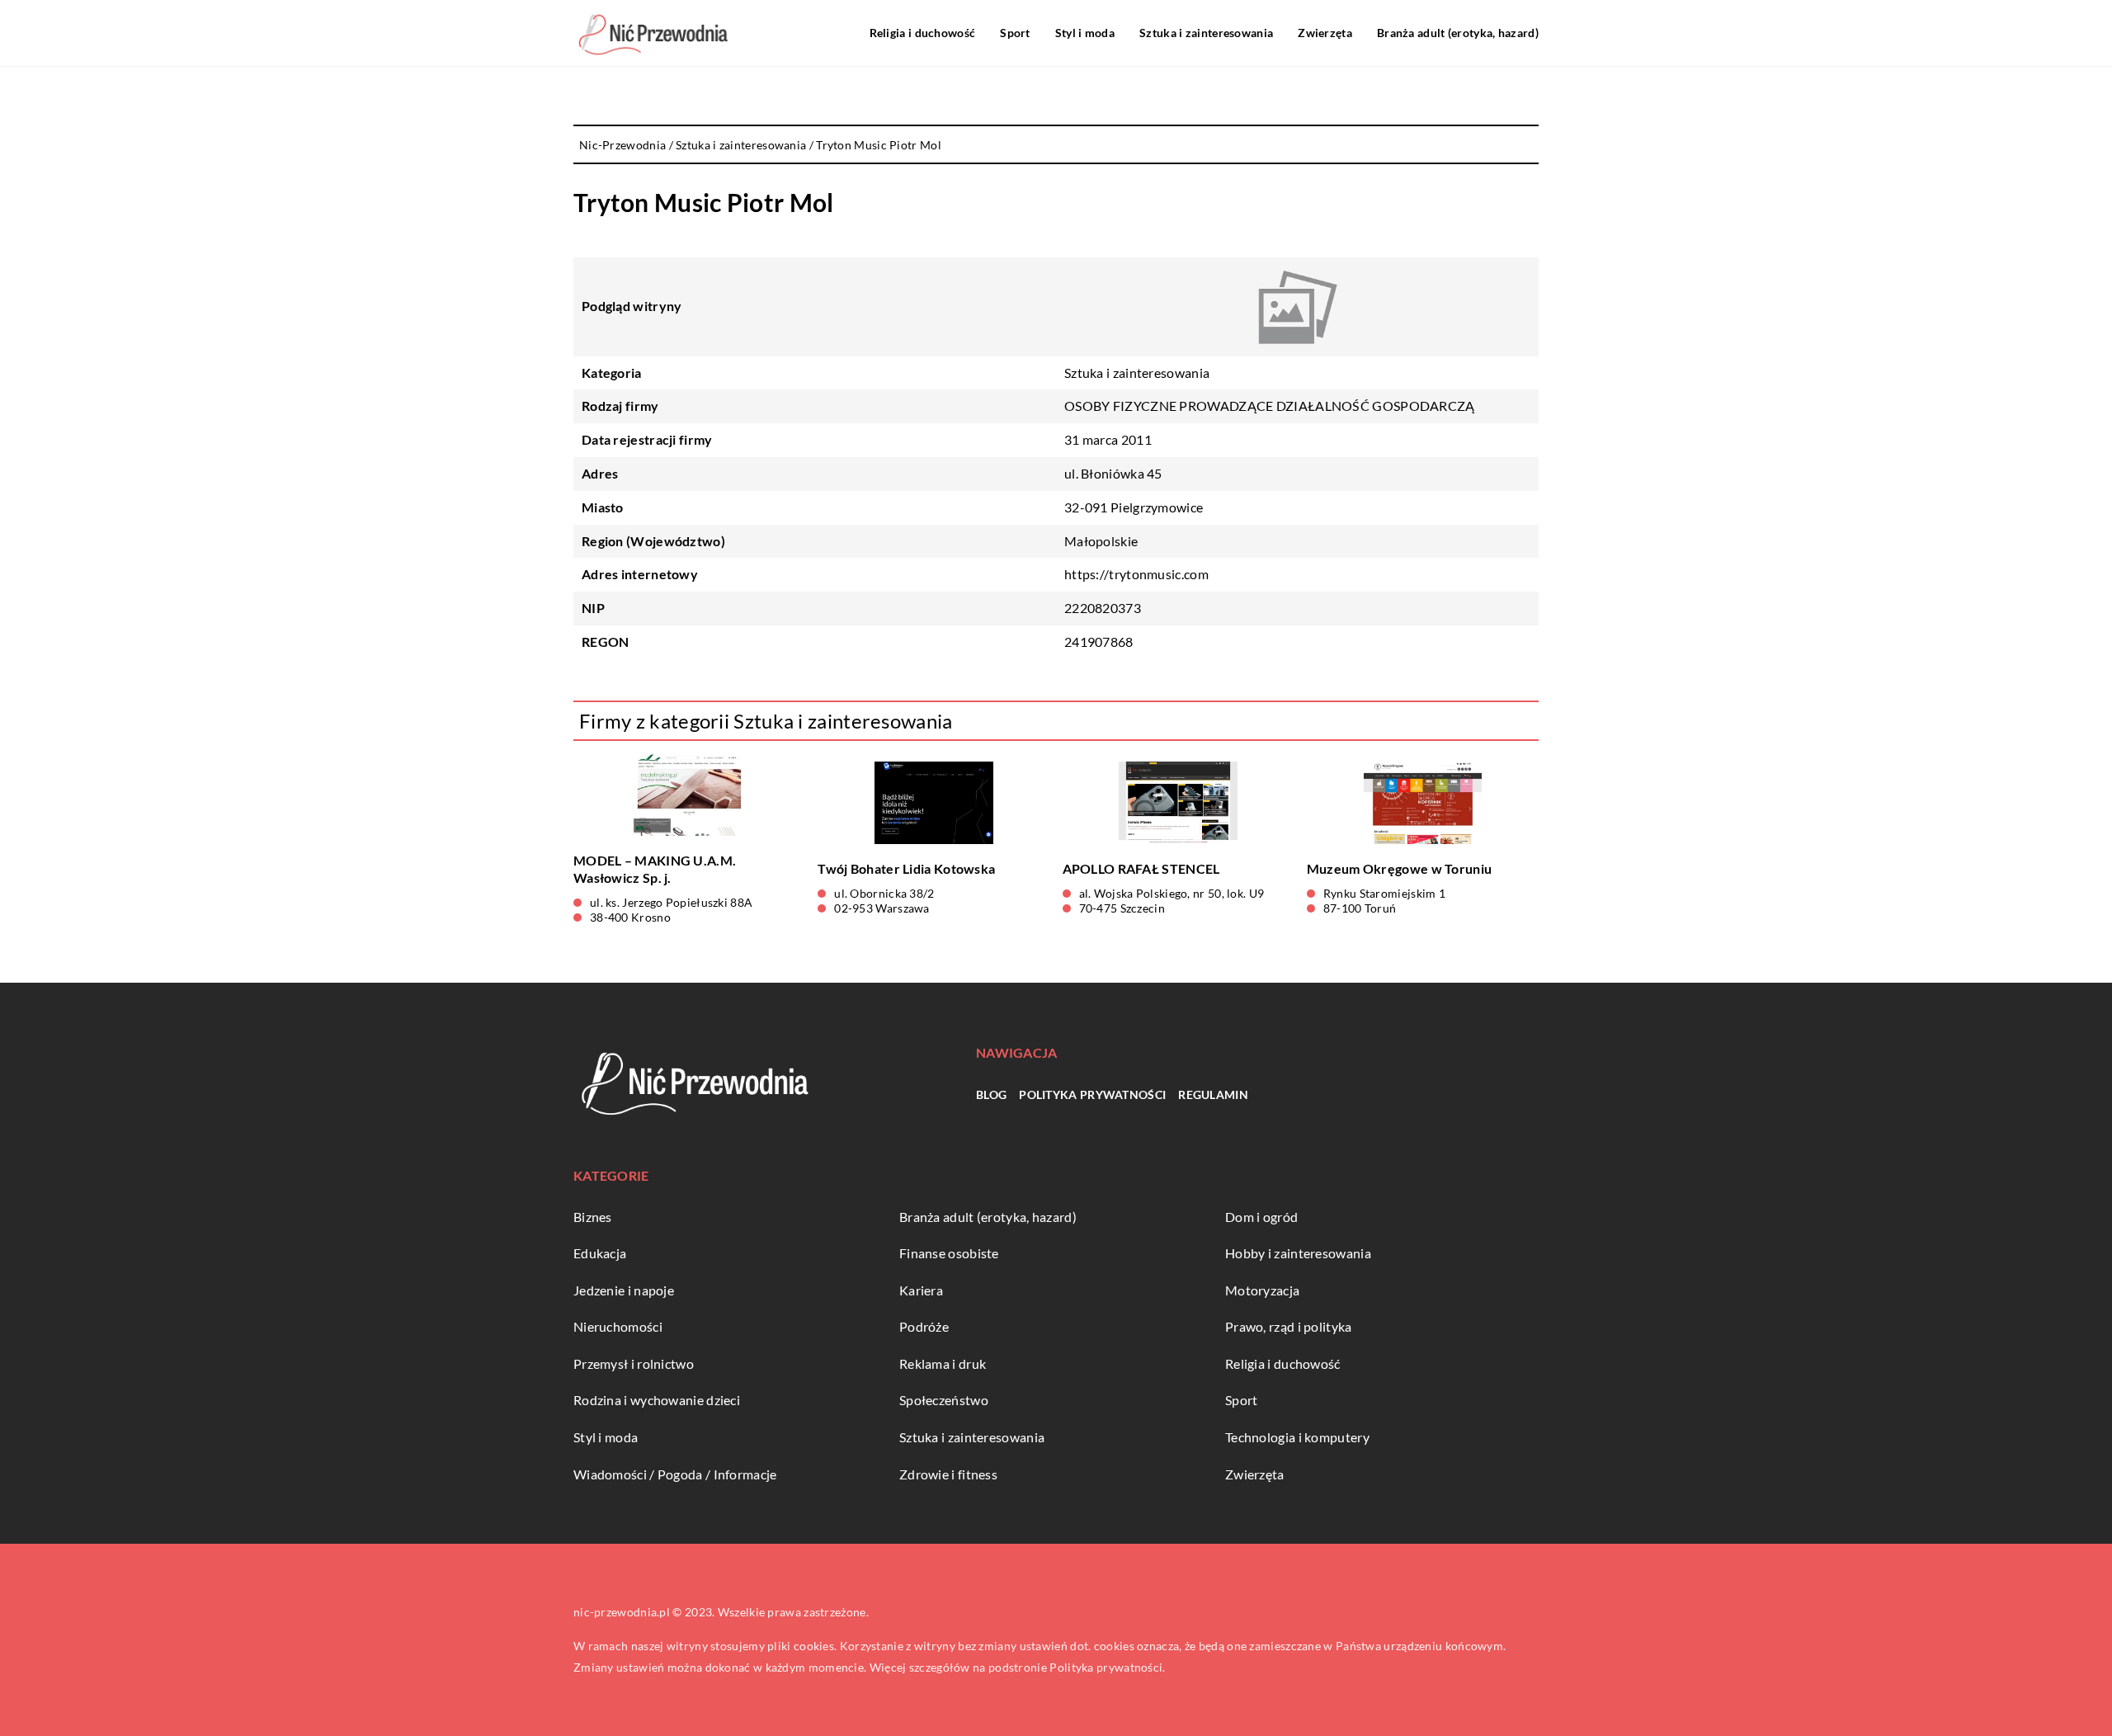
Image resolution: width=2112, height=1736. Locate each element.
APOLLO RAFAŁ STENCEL (1141, 868)
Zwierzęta (1325, 33)
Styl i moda (1085, 33)
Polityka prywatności (1092, 1094)
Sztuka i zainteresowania (1206, 33)
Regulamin (1213, 1094)
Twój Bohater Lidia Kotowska (906, 868)
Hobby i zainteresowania (1298, 1253)
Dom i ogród (1261, 1217)
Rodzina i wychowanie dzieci (657, 1400)
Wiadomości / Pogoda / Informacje (675, 1474)
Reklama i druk (943, 1363)
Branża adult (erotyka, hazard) (1458, 33)
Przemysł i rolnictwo (634, 1363)
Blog (991, 1094)
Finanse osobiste (949, 1253)
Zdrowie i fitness (948, 1474)
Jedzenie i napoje (624, 1290)
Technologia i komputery (1297, 1437)
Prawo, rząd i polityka (1289, 1326)
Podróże (924, 1326)
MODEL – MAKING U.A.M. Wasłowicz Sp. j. (655, 869)
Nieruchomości (618, 1326)
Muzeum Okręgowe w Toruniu (1400, 868)
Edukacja (600, 1253)
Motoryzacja (1262, 1290)
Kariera (921, 1290)
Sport (1015, 33)
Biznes (593, 1217)
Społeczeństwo (944, 1400)
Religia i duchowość (923, 33)
